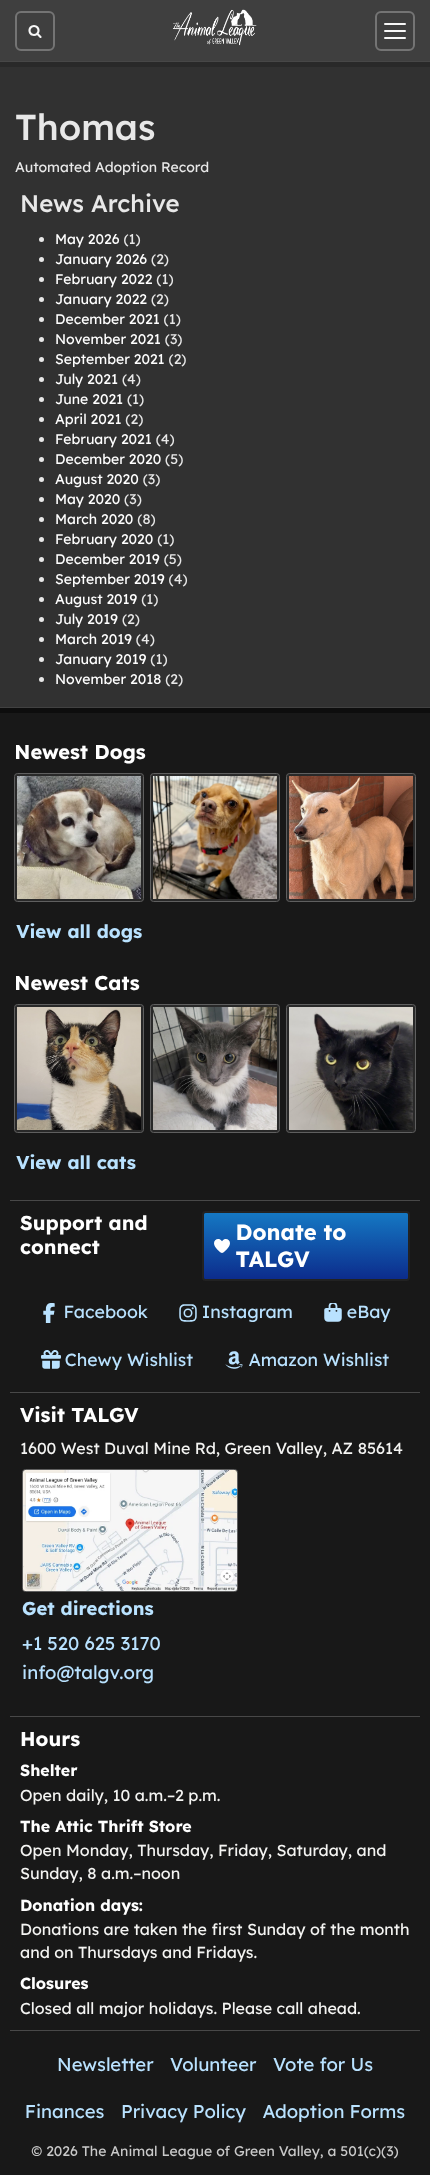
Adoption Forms (333, 2111)
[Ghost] (350, 837)
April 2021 (88, 419)
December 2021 (107, 319)
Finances (65, 2111)
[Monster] (214, 1068)
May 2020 (87, 499)
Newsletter (105, 2064)
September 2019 (110, 579)
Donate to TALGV (290, 1245)
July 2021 (86, 379)
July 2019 (86, 619)
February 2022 (103, 279)
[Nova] (350, 1068)
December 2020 (108, 459)
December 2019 (107, 559)
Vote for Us (323, 2064)
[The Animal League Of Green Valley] (215, 28)
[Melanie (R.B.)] (78, 837)
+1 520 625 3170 (91, 1643)
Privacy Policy (183, 2111)
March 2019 (93, 639)
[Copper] (214, 837)
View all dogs (79, 931)
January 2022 (101, 299)
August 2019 (96, 599)
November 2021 (108, 339)
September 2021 (110, 359)
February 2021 (103, 439)
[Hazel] (78, 1068)
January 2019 (100, 659)
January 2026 (101, 259)
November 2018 (108, 679)
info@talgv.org (88, 1672)
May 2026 (87, 239)
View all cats (76, 1162)
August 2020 (97, 479)
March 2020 (94, 519)
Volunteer (213, 2064)
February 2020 (104, 539)
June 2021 (89, 399)
